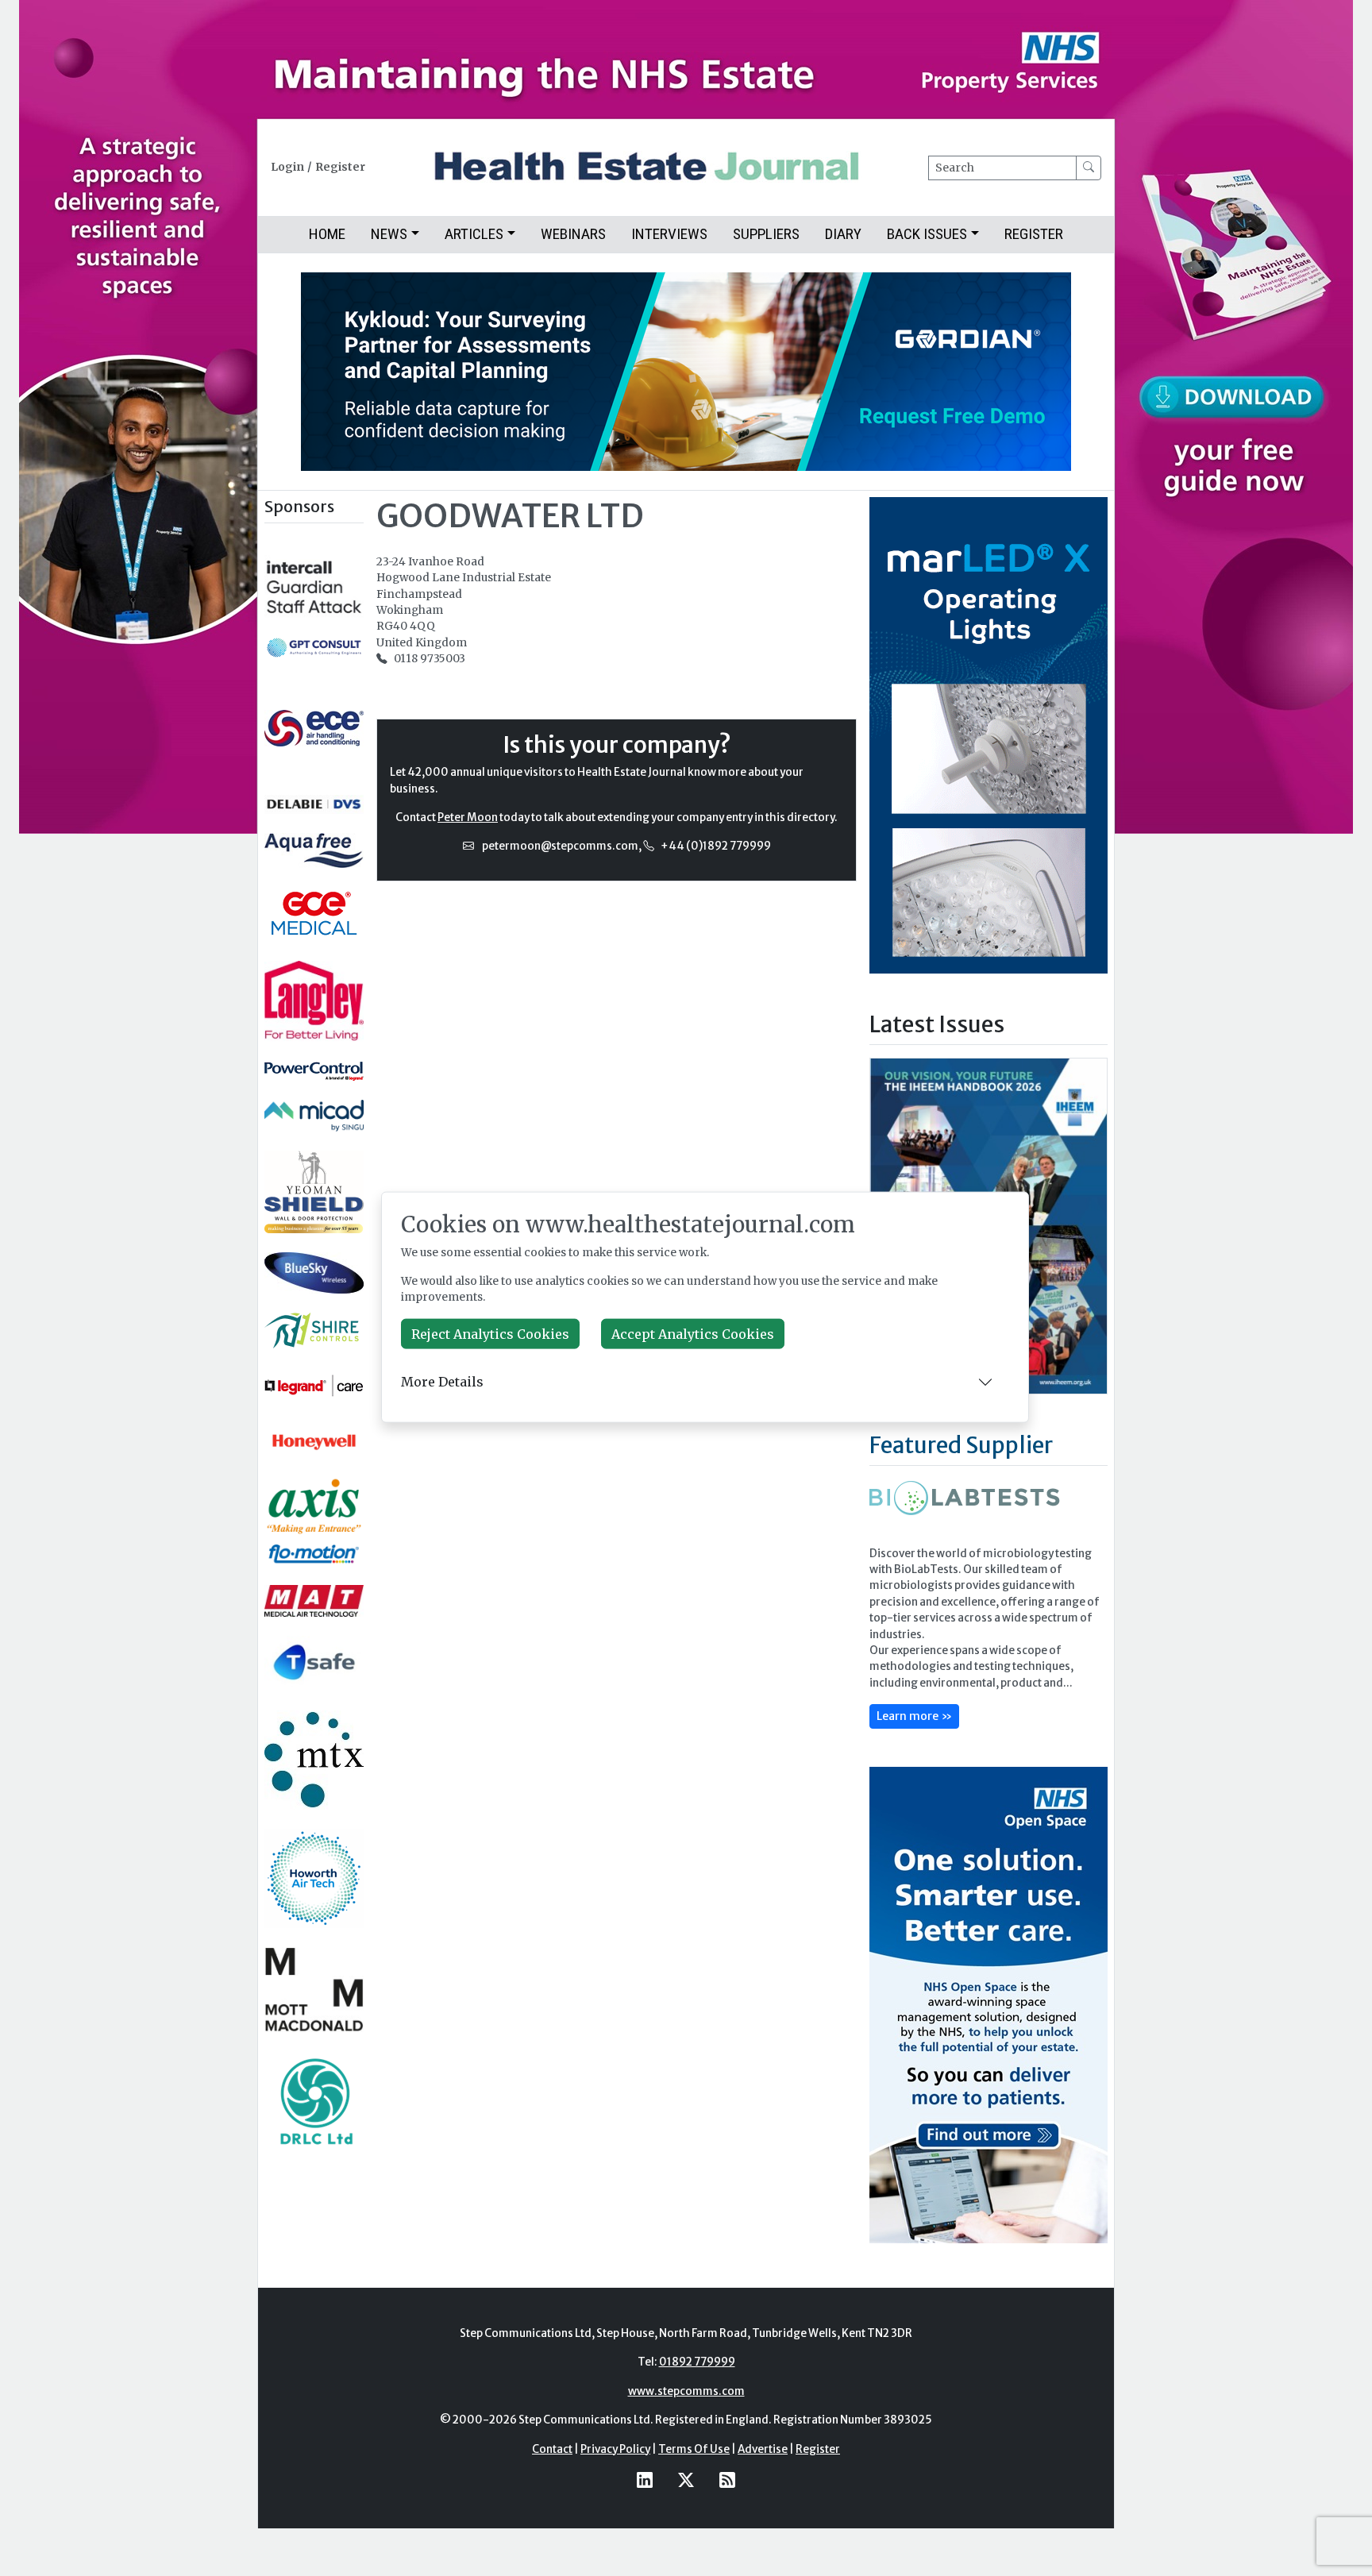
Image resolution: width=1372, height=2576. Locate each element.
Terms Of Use (694, 2449)
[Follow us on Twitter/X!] (686, 2480)
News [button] (389, 234)
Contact (552, 2449)
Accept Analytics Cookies (693, 1333)
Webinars (573, 234)
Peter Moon (468, 818)
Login (287, 167)
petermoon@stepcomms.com (560, 846)
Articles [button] (474, 234)
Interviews (669, 234)
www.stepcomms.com (686, 2391)
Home (327, 234)
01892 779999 (697, 2362)
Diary (843, 234)
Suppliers (766, 234)
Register (340, 167)
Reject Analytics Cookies (490, 1333)
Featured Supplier (961, 1445)
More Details (442, 1382)
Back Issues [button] (927, 234)
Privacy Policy (615, 2449)
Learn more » (914, 1716)
